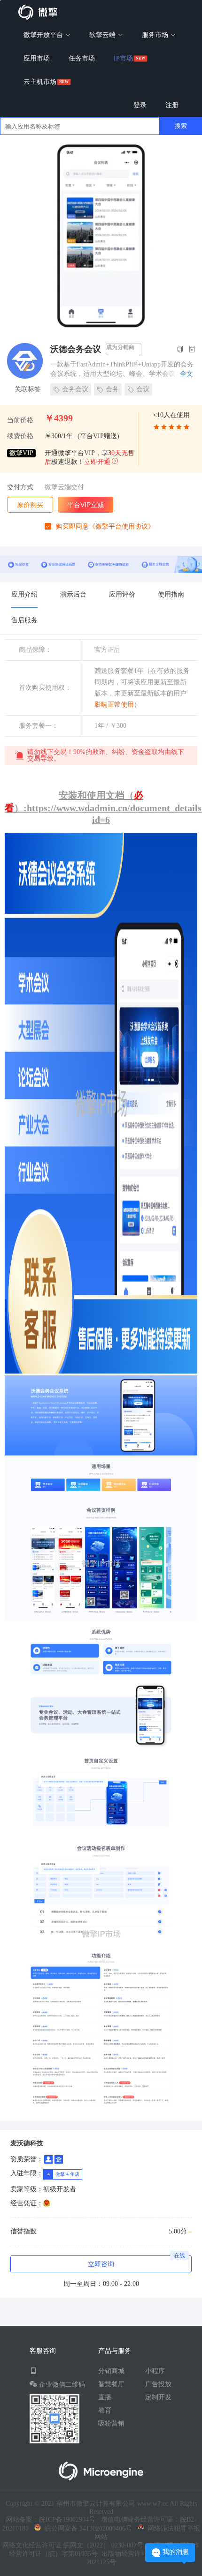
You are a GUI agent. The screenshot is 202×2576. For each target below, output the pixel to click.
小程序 (155, 2371)
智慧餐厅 (111, 2384)
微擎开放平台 (44, 35)
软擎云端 (103, 35)
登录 (140, 105)
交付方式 (20, 487)
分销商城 (111, 2371)
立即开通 (97, 462)
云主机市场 (40, 82)
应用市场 (37, 58)
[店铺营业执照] (47, 2203)
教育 (105, 2410)
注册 (172, 105)
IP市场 (123, 58)
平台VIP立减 (85, 505)
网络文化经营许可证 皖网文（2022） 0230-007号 (73, 2545)
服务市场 (156, 35)
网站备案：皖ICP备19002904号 (51, 2520)
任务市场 (82, 58)
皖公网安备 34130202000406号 (86, 2528)
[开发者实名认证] (48, 2159)
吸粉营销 (111, 2423)
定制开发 (158, 2397)
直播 (105, 2397)
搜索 (181, 126)
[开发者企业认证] (59, 2159)
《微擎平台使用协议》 (122, 526)
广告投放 (158, 2384)
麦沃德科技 (27, 2143)
